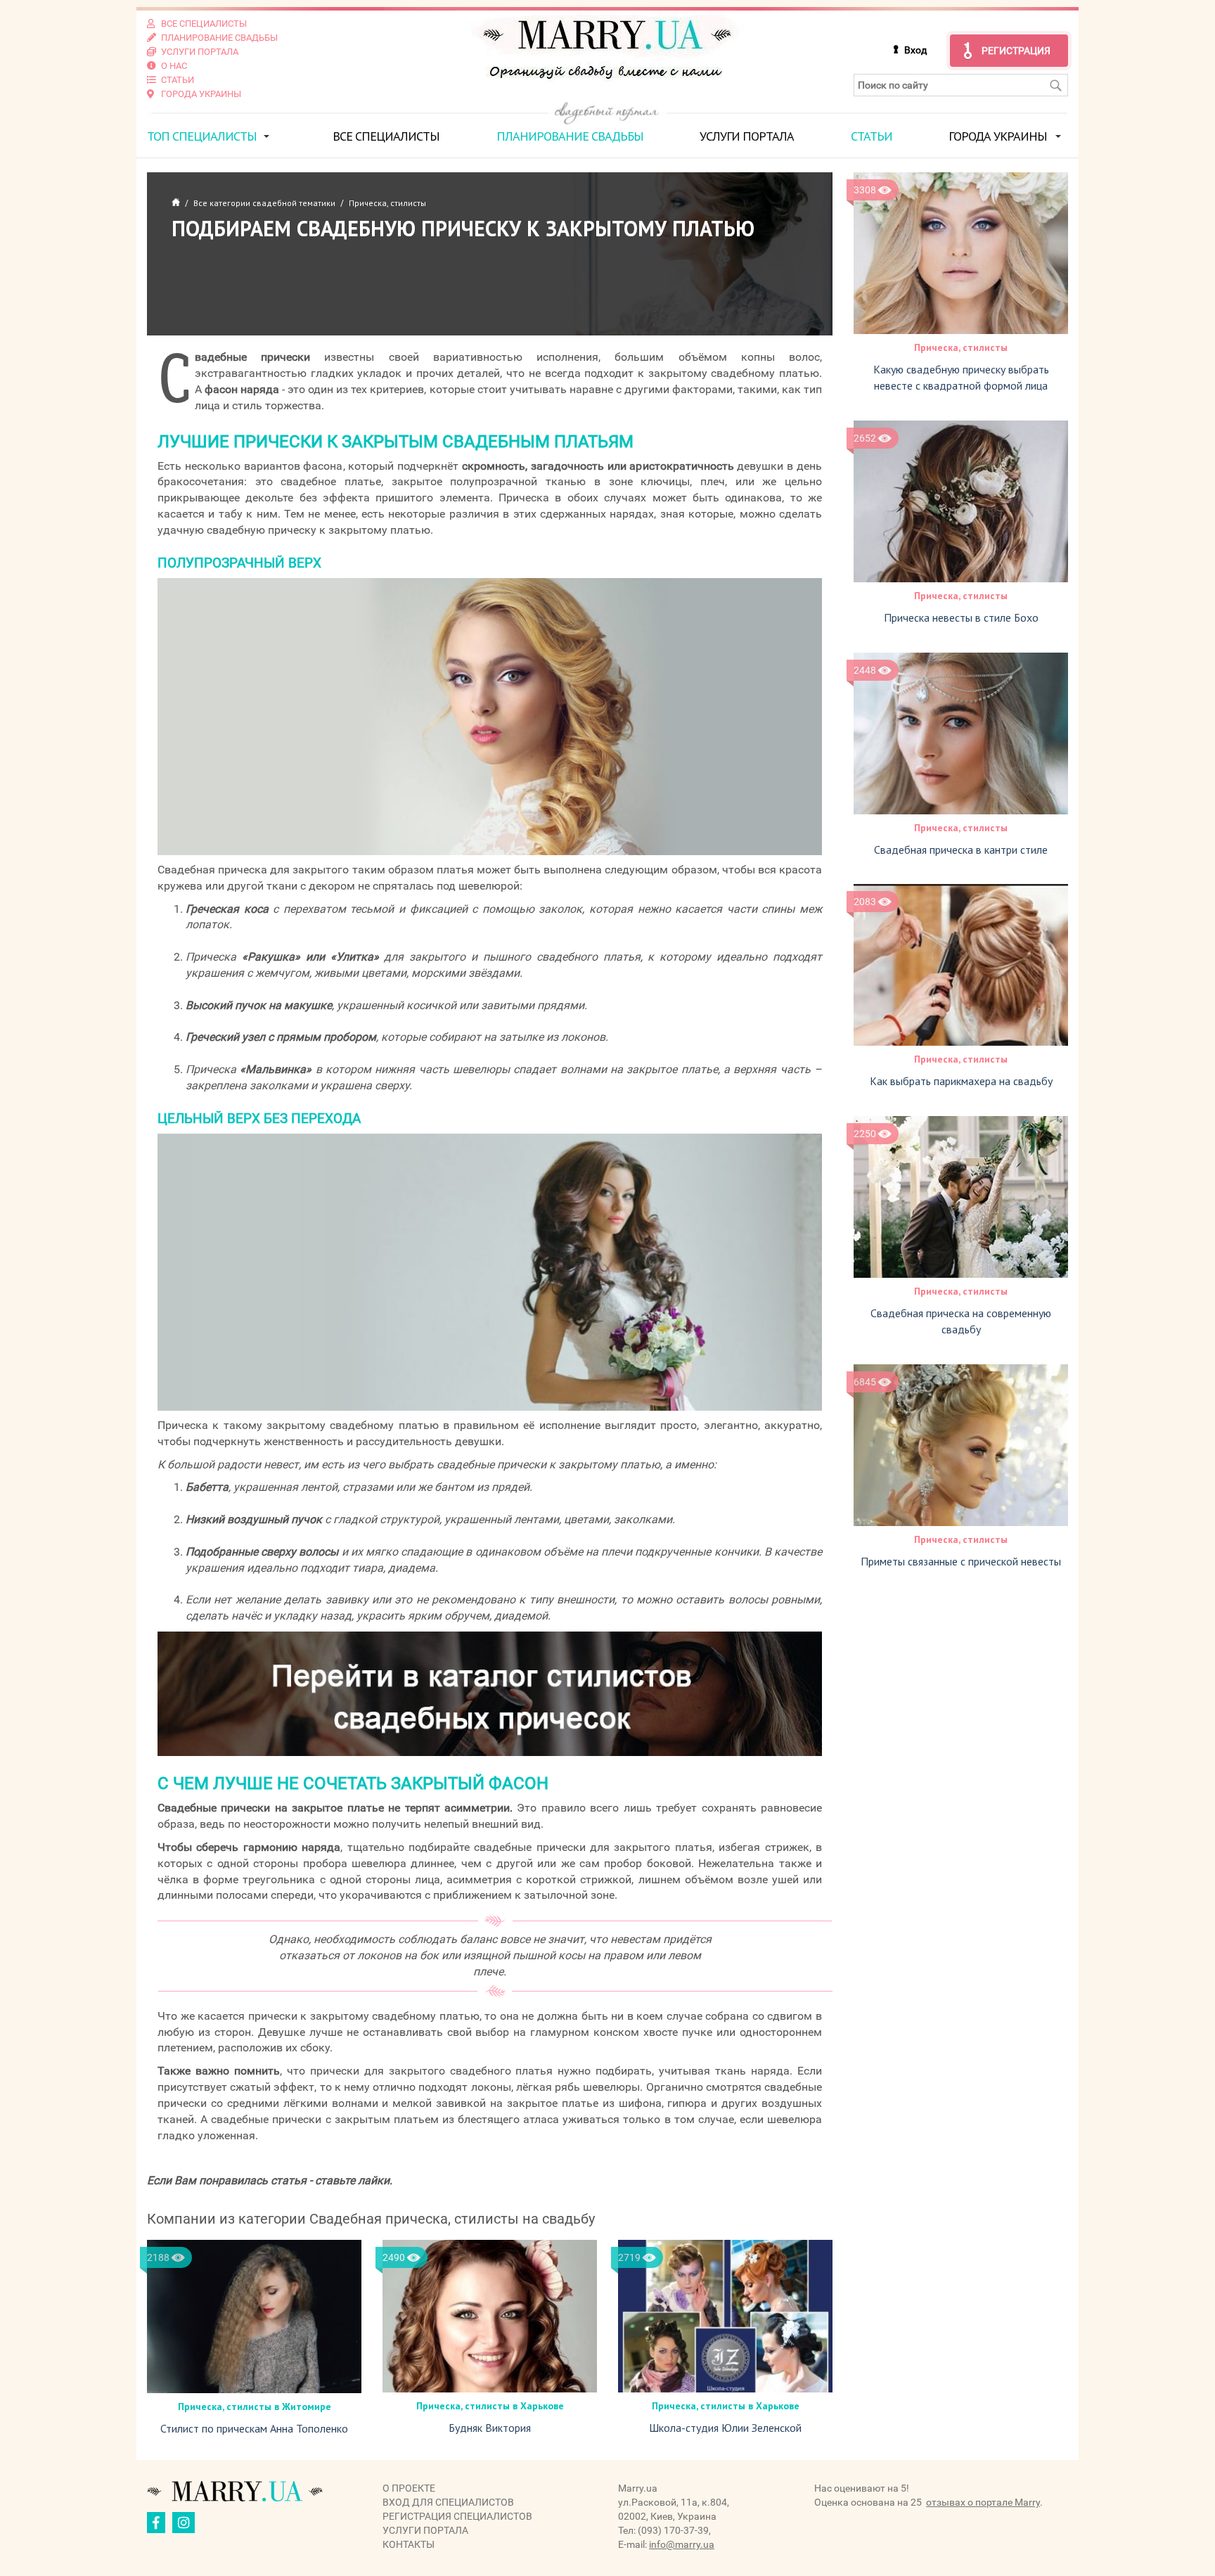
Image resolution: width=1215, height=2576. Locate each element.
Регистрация (1016, 51)
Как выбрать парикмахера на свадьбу (961, 1081)
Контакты (409, 2544)
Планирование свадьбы (570, 136)
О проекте (409, 2488)
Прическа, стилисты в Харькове (490, 2406)
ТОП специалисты (202, 136)
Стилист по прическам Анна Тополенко (254, 2428)
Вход (915, 50)
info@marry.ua (682, 2544)
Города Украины (998, 136)
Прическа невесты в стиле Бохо (961, 617)
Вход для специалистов (448, 2502)
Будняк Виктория (490, 2428)
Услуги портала (747, 136)
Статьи (872, 136)
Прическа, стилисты (961, 347)
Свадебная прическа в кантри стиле (961, 850)
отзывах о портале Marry (983, 2502)
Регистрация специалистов (457, 2516)
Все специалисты (386, 136)
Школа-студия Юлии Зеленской (725, 2428)
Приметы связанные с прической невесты (961, 1561)
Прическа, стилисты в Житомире (255, 2407)
